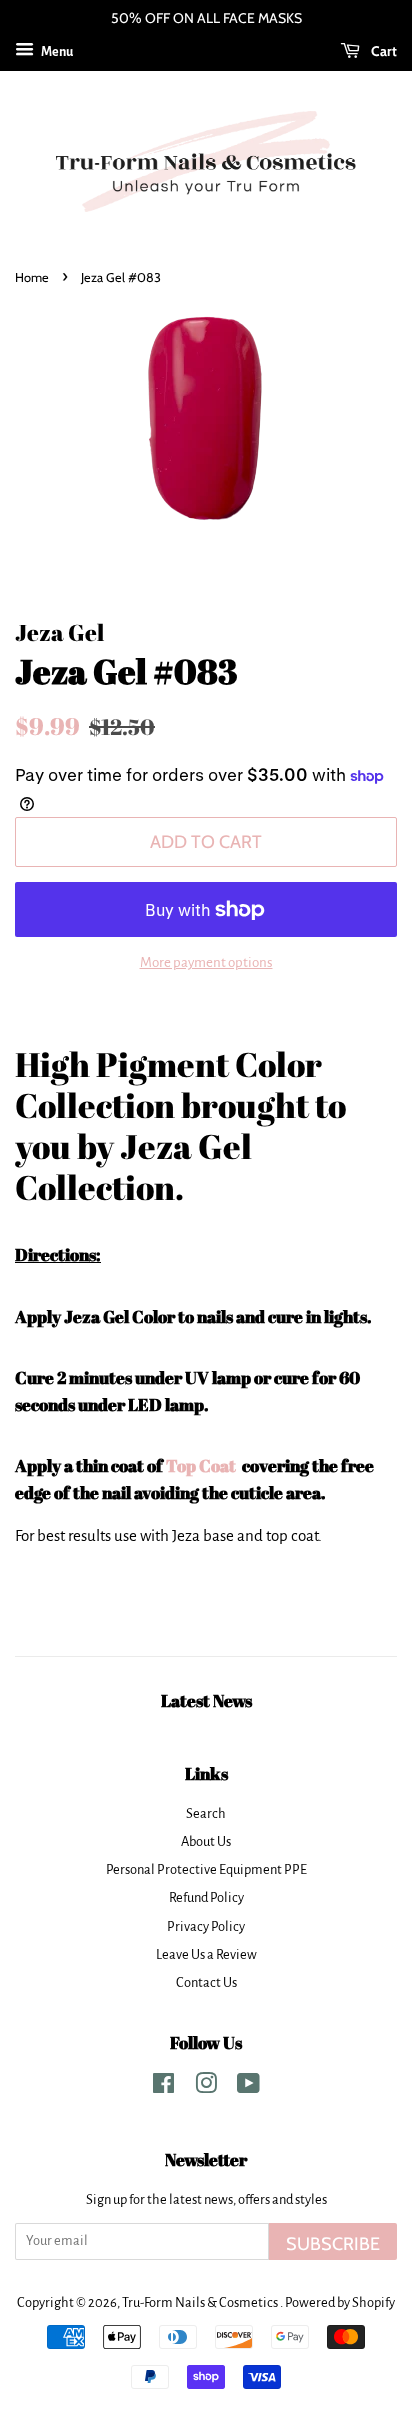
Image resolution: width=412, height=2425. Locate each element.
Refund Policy (206, 1897)
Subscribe (333, 2243)
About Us (206, 1841)
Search (206, 1813)
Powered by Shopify (340, 2302)
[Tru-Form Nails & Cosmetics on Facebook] (163, 2087)
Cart (382, 51)
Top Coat (202, 1465)
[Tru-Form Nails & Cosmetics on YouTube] (248, 2087)
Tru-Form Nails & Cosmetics (201, 2302)
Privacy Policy (206, 1926)
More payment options (206, 962)
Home (32, 277)
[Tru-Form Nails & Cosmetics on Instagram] (206, 2087)
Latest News (206, 1700)
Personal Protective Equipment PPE (206, 1869)
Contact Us (206, 1982)
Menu (56, 52)
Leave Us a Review (206, 1954)
